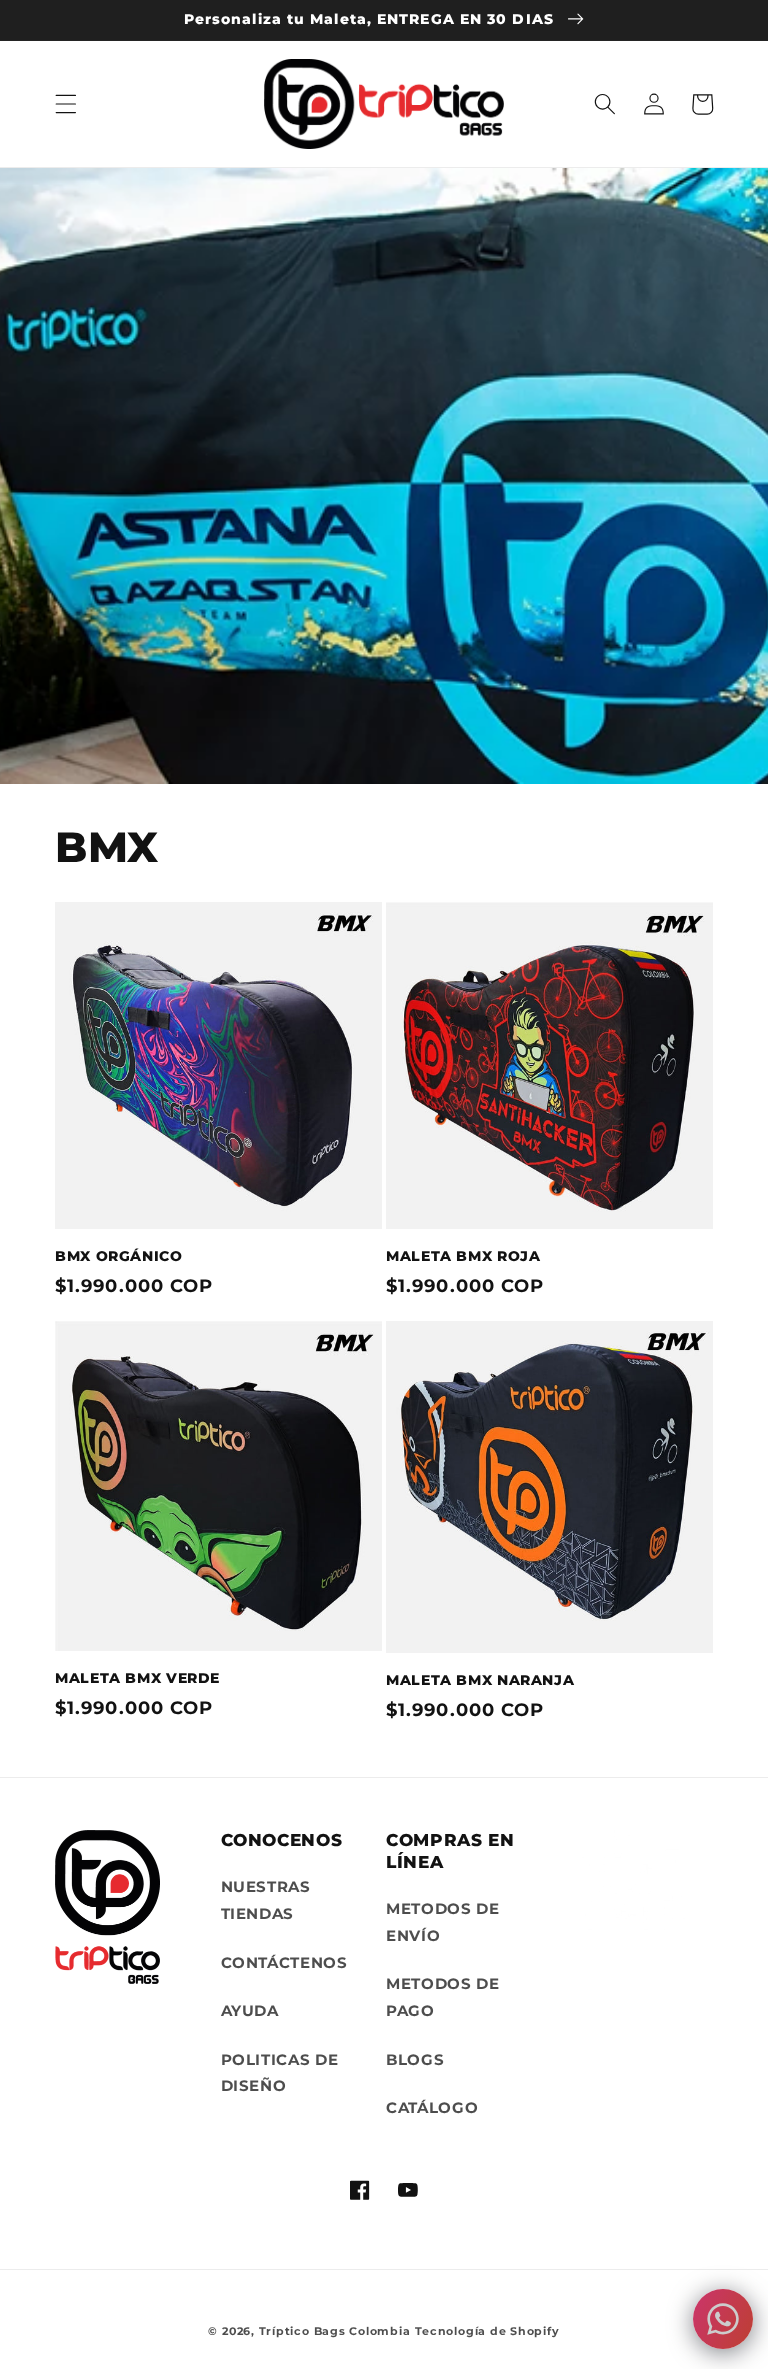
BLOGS (415, 2059)
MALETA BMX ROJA (463, 1256)
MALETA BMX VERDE (137, 1678)
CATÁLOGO (432, 2107)
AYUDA (250, 2010)
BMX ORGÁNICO (119, 1256)
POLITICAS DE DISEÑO (280, 2073)
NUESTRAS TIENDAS (266, 1900)
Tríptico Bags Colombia (335, 2331)
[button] (66, 104)
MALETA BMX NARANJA (480, 1680)
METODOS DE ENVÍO (443, 1922)
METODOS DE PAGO (443, 1997)
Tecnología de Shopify (487, 2331)
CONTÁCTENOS (284, 1962)
